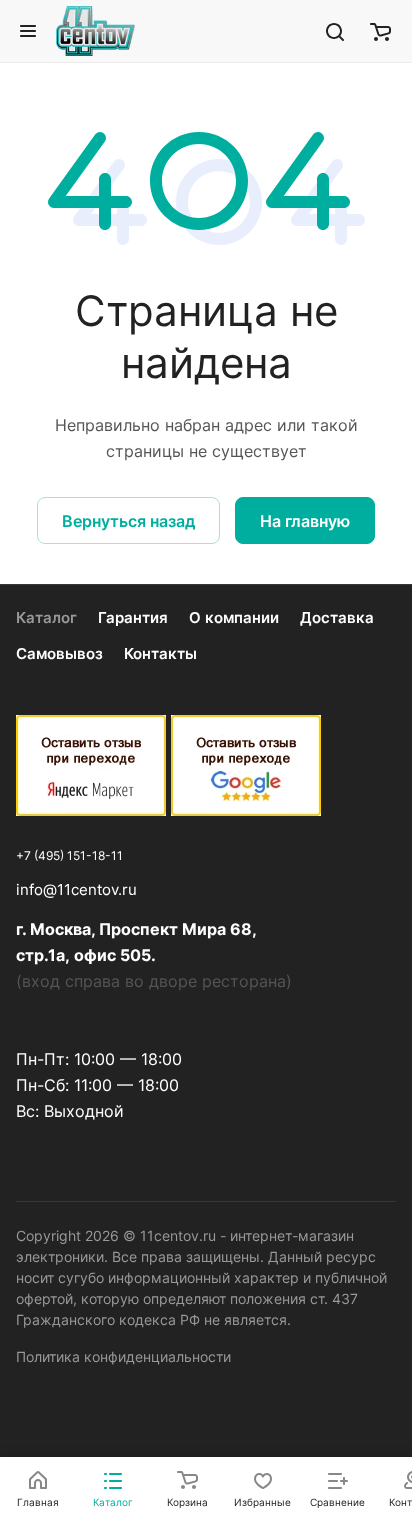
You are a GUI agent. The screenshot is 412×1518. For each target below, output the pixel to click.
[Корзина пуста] (380, 31)
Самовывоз (59, 653)
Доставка (337, 617)
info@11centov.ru (76, 889)
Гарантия (133, 617)
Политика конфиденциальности (123, 1356)
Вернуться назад (128, 521)
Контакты (160, 653)
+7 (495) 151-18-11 (69, 855)
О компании (234, 617)
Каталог (46, 617)
